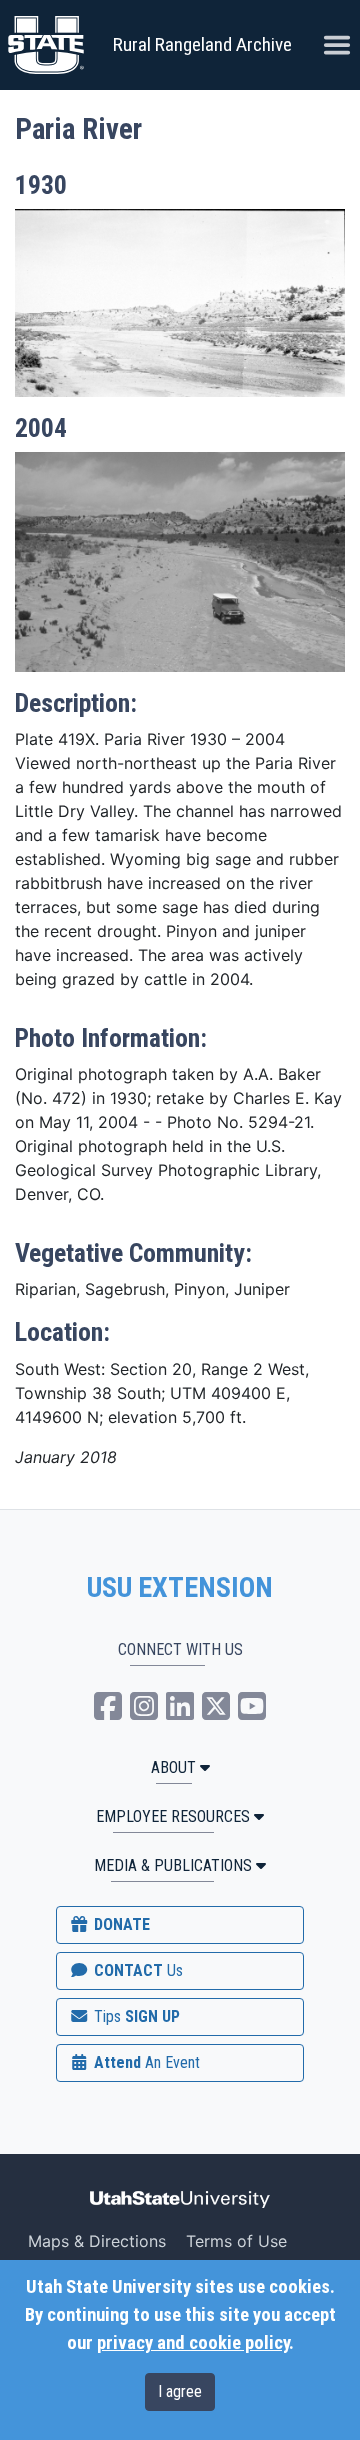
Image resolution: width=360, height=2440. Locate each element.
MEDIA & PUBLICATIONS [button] (173, 1865)
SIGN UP (135, 2016)
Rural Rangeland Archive (202, 44)
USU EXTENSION (180, 1588)
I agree (180, 2391)
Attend (145, 2062)
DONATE (120, 1924)
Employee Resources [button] (173, 1816)
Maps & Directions (97, 2241)
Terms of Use (236, 2241)
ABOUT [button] (173, 1767)
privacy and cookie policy (193, 2343)
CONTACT (136, 1970)
